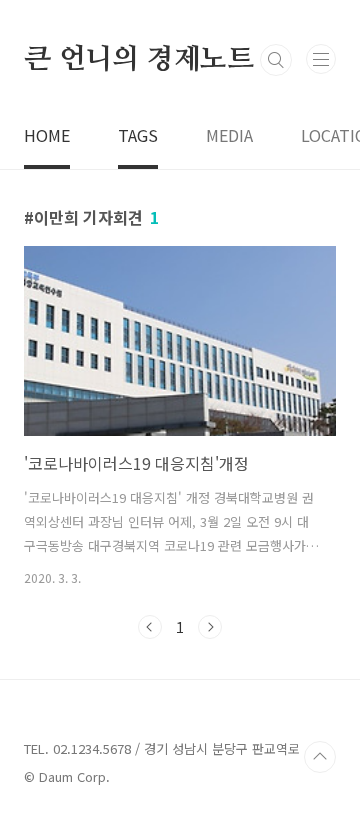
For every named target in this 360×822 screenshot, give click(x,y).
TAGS (138, 135)
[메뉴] (321, 59)
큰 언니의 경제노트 (139, 60)
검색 (276, 60)
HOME (47, 135)
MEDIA (229, 135)
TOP (320, 757)
